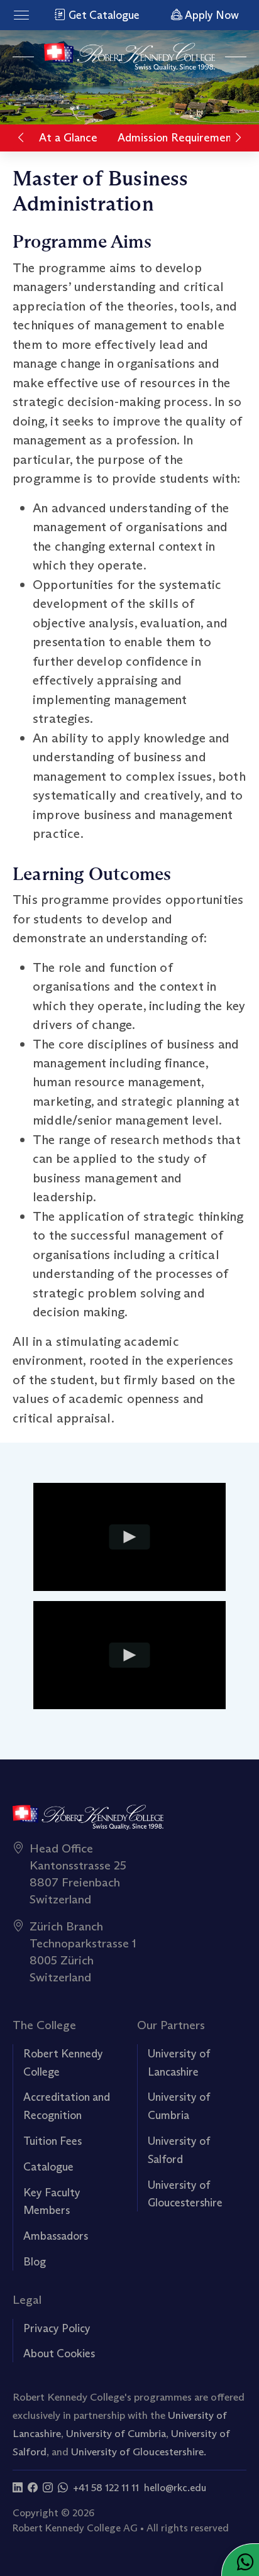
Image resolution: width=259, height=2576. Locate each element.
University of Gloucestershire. (139, 2452)
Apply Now (211, 15)
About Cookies (59, 2353)
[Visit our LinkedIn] (18, 2488)
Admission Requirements (179, 138)
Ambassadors (56, 2236)
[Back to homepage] (130, 57)
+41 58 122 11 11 (106, 2488)
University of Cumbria (116, 2433)
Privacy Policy (57, 2328)
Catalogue (48, 2167)
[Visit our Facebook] (33, 2488)
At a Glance (68, 138)
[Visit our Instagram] (48, 2488)
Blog (35, 2262)
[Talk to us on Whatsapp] (63, 2488)
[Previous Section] (21, 138)
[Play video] (130, 1537)
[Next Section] (238, 138)
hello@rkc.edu (175, 2488)
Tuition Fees (52, 2141)
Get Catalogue (103, 15)
